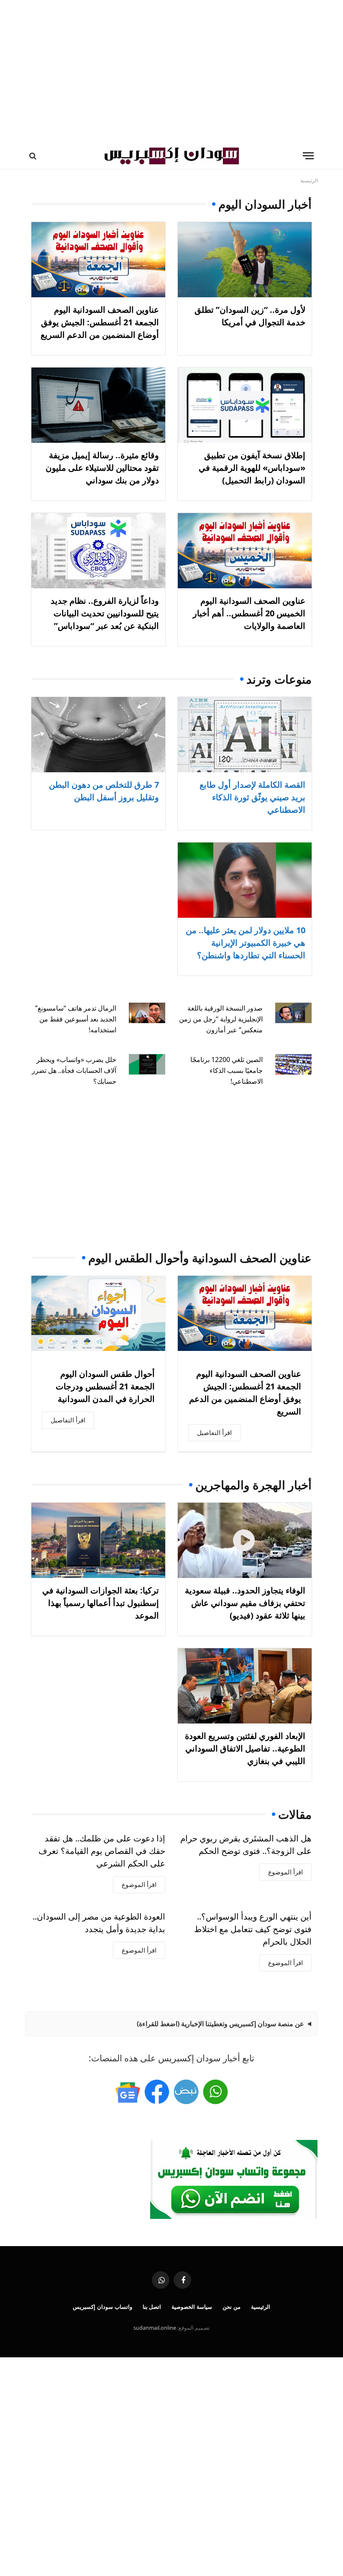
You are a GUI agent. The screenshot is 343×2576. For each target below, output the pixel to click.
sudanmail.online (155, 2328)
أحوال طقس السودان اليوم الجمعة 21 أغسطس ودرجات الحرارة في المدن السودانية (105, 1386)
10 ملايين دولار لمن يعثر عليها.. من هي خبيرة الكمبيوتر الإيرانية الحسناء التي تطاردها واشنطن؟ (246, 943)
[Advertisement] (171, 71)
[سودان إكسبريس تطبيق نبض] (186, 2092)
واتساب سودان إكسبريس (102, 2307)
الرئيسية (261, 2307)
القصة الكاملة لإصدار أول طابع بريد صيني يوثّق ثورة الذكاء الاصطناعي (252, 797)
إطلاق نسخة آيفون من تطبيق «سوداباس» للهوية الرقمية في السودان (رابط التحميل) (252, 468)
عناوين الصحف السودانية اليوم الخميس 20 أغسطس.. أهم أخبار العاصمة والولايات (249, 613)
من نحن (232, 2307)
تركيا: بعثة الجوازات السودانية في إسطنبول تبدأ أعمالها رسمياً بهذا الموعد (101, 1603)
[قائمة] (308, 156)
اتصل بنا (152, 2307)
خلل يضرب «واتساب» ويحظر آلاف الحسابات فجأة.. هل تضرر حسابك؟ (74, 1070)
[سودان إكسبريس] (171, 156)
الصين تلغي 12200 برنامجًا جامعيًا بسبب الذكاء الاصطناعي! (227, 1070)
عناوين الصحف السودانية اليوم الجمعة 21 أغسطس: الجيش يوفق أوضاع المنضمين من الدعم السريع (100, 322)
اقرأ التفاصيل (214, 1432)
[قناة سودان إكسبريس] (215, 2092)
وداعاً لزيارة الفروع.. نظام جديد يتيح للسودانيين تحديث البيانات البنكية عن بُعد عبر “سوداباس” (105, 613)
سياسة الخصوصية (192, 2307)
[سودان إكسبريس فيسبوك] (157, 2092)
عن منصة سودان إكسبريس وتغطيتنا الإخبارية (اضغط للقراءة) (220, 2024)
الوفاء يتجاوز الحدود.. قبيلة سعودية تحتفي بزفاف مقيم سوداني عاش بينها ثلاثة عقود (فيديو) (245, 1603)
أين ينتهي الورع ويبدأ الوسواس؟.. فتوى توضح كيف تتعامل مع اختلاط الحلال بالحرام (253, 1929)
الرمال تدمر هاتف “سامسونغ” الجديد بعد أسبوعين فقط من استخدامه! (76, 1019)
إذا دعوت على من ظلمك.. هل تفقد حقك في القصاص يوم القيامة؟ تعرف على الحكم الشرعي (102, 1851)
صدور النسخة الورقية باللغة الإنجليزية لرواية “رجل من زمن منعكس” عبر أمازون (221, 1019)
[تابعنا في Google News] (128, 2092)
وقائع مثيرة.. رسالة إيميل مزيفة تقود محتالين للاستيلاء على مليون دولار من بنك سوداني (102, 468)
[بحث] (34, 156)
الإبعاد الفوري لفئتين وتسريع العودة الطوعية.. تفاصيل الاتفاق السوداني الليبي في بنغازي (245, 1748)
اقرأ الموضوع (285, 1872)
